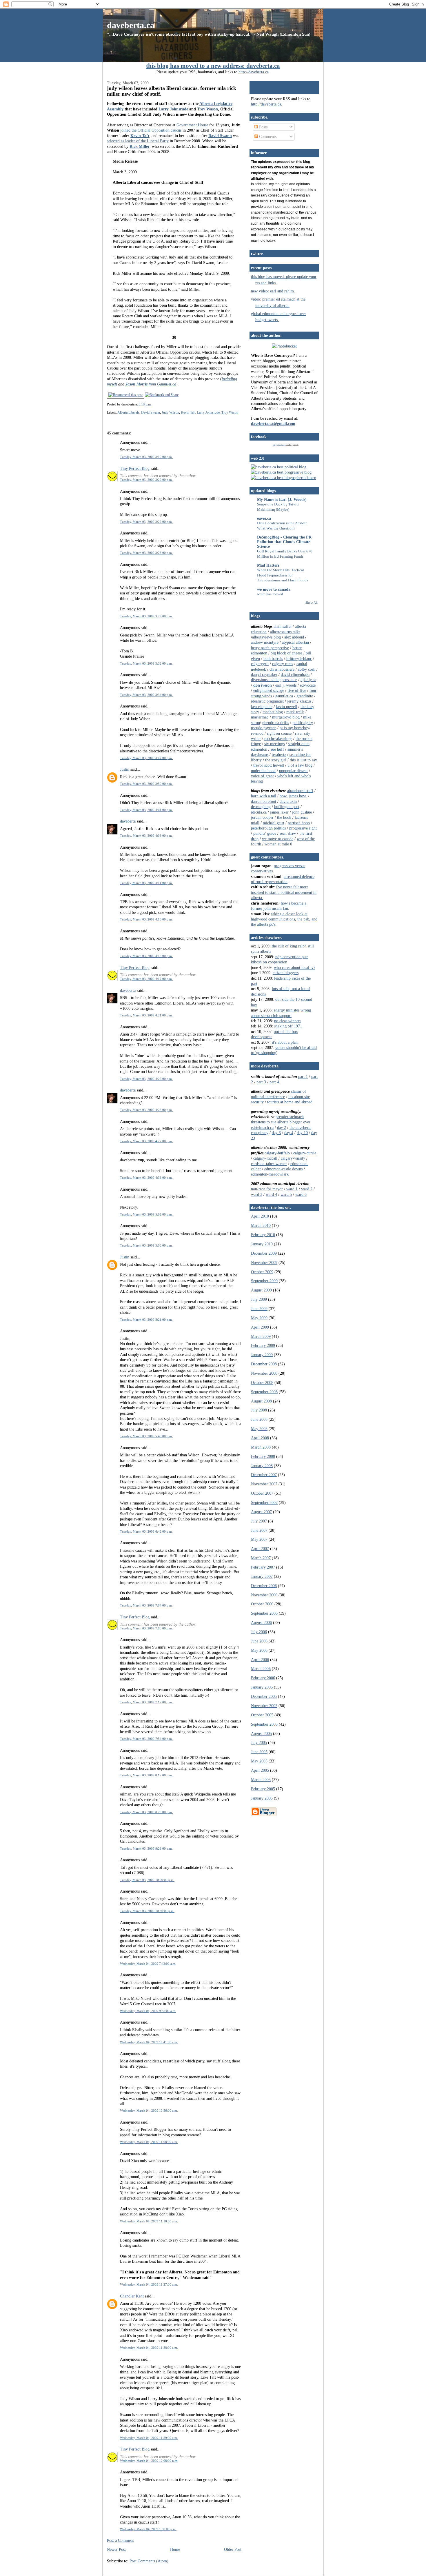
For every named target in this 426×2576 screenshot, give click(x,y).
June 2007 (259, 1530)
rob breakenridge (278, 738)
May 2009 (259, 1318)
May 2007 (259, 1539)
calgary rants (283, 664)
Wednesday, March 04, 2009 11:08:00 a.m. (149, 2142)
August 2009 (261, 1290)
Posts (263, 127)
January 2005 (262, 1798)
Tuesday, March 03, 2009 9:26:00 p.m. (146, 1849)
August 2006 (261, 1622)
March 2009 (261, 1336)
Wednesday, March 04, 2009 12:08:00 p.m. (149, 2461)
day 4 (289, 1133)
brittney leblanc (299, 658)
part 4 (274, 1082)
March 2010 (261, 1225)
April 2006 (260, 1660)
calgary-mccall (265, 1158)
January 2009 (262, 1355)
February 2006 (263, 1678)
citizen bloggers (286, 973)
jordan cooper (262, 817)
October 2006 (262, 1604)
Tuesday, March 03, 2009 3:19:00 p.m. (146, 457)
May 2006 (259, 1650)
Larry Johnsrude (173, 109)
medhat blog (273, 712)
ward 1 (292, 1189)
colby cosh (307, 669)
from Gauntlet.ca (151, 384)
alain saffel (283, 626)
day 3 (276, 1133)
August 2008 (261, 1401)
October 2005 (262, 1715)
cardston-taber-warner (269, 1164)
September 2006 (264, 1613)
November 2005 (264, 1706)
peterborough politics (268, 828)
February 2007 (263, 1567)
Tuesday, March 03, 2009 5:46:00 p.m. (146, 1436)
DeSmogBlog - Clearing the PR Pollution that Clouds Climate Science (284, 542)
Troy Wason (207, 109)
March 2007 (261, 1558)
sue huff (277, 749)
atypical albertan (295, 642)
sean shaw (288, 833)
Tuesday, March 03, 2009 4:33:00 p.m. (146, 1178)
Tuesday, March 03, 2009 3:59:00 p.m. (146, 784)
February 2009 (263, 1345)
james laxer (279, 812)
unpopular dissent (293, 771)
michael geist (274, 823)
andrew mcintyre (265, 642)
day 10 (302, 1133)
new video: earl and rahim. (273, 291)
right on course (279, 733)
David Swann (151, 412)
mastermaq (260, 717)
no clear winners (288, 1021)
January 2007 (262, 1576)
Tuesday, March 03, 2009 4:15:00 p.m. (146, 956)
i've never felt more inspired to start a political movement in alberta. (284, 892)
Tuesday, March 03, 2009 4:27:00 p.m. (146, 1141)
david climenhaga (295, 674)
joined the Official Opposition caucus (151, 130)
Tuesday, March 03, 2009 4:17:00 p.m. (146, 979)
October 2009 (262, 1272)
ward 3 (257, 1194)
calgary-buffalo (277, 1153)
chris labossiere (282, 669)
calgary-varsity (293, 1158)
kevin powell (286, 707)
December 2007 (264, 1475)
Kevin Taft (188, 412)
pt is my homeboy (294, 728)
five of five (297, 690)
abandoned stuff (300, 791)
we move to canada (274, 589)
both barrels (273, 658)
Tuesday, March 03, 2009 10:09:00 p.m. (147, 1880)
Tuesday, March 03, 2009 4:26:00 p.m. (146, 1110)
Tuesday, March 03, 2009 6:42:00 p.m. (146, 1531)
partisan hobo (299, 823)
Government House (192, 125)
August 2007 (261, 1512)
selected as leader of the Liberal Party (138, 141)
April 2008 (260, 1438)
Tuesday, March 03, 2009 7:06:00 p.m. (146, 1628)
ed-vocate (308, 685)
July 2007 (259, 1521)
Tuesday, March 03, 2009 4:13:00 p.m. (146, 919)
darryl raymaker (264, 674)
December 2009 (264, 1253)
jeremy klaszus (299, 701)
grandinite (305, 696)
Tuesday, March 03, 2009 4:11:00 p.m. (146, 883)
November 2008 (264, 1373)
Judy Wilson (170, 412)
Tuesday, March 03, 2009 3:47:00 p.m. (146, 758)
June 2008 (259, 1419)
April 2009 (260, 1327)
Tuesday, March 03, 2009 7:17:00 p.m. (146, 1702)
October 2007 (262, 1493)
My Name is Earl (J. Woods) (282, 499)
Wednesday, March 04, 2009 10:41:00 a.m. (149, 2042)
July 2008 (259, 1410)
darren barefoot (264, 801)
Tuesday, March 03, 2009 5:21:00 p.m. (146, 1320)
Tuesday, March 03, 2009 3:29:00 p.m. (146, 616)
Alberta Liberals (128, 412)
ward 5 (286, 1194)
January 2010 (262, 1244)
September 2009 (264, 1281)
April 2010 (260, 1216)
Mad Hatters (268, 565)
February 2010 (263, 1235)
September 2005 (264, 1724)
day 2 (282, 1127)
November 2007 (264, 1484)
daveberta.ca (131, 25)
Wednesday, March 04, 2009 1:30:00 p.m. (148, 2529)
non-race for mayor (267, 1189)
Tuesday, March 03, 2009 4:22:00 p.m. (146, 1079)
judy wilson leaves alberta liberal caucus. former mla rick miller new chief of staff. (172, 91)
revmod (257, 733)
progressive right (303, 828)
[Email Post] (153, 404)
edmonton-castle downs (283, 1169)
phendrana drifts (276, 723)
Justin (125, 769)
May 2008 (259, 1429)
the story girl (276, 760)
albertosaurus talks (285, 632)
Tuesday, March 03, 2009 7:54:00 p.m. (146, 1739)
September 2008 (264, 1392)
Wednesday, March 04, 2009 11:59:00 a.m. (149, 2438)
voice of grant (262, 776)
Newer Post (116, 2549)
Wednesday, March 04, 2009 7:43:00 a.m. (148, 1964)
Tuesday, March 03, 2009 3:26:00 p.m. (146, 553)
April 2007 (260, 1549)
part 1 (303, 1076)
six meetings (274, 744)
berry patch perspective (270, 648)
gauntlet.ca (284, 696)
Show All (312, 603)
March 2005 (261, 1780)
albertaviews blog (266, 637)
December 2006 (264, 1586)
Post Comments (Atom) (149, 2561)
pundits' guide (265, 833)
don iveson (263, 685)
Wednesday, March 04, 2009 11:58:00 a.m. (149, 2348)
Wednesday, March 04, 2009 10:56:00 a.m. (149, 2111)
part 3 (261, 1082)
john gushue (302, 812)
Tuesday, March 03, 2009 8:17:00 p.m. (146, 1775)
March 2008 (261, 1447)
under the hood (263, 771)
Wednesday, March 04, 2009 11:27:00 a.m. (149, 2284)
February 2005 (263, 1789)
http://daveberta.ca (254, 72)
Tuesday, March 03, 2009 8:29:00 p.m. (146, 1812)
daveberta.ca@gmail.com (273, 423)
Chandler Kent (132, 2296)
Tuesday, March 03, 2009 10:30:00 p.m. (147, 1911)
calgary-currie (305, 1153)
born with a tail (264, 796)
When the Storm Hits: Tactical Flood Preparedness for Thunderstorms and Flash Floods (283, 575)
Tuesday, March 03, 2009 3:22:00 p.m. (146, 522)
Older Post (233, 2549)
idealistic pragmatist (267, 701)
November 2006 (264, 1595)
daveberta (128, 821)
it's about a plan (285, 1042)
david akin (288, 801)
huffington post (287, 807)
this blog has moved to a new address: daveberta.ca (213, 66)
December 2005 (264, 1696)
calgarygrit (260, 664)
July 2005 (259, 1742)
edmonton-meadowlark (270, 1174)
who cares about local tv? (295, 967)
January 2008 (262, 1466)
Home (175, 2549)
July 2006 (259, 1632)
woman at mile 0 (278, 844)
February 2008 (263, 1456)
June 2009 (259, 1309)
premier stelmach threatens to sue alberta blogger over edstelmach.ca (281, 1122)
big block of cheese (286, 653)
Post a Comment (120, 2540)
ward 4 (271, 1194)
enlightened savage (269, 690)
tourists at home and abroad (290, 1102)
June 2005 (259, 1752)
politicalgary (303, 723)
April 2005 (260, 1770)
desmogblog (261, 807)
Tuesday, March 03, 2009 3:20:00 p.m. (146, 480)
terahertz (279, 754)
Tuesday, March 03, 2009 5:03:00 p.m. (146, 1245)
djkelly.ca (308, 680)
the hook (284, 817)
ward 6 (301, 1194)
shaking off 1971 (288, 1026)
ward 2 (307, 1189)
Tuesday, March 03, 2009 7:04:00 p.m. (146, 1605)
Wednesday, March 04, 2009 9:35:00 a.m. (148, 2011)
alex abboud (294, 637)
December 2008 (264, 1364)
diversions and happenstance (274, 680)
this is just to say (303, 760)
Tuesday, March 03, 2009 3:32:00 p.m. (146, 663)
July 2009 (259, 1299)
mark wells (295, 712)
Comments (267, 137)
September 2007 (264, 1502)
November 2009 (264, 1262)
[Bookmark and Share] (162, 395)
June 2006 (259, 1641)
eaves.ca (264, 518)
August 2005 (261, 1733)
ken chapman (262, 707)
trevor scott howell (269, 765)
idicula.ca (259, 812)
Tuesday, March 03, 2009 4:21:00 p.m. (146, 1015)
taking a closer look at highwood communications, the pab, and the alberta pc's (284, 919)
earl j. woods (286, 685)
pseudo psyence (264, 728)
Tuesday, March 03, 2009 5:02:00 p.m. (146, 1214)
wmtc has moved (270, 594)
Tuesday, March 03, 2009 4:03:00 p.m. (146, 836)
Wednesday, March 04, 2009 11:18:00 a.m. (149, 2221)
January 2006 (262, 1687)
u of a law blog (300, 765)
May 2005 (259, 1761)
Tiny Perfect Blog (135, 468)
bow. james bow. (293, 796)
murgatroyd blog (286, 717)
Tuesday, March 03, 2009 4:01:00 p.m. (146, 810)
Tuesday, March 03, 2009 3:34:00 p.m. (146, 695)
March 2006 (261, 1669)
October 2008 (262, 1382)
